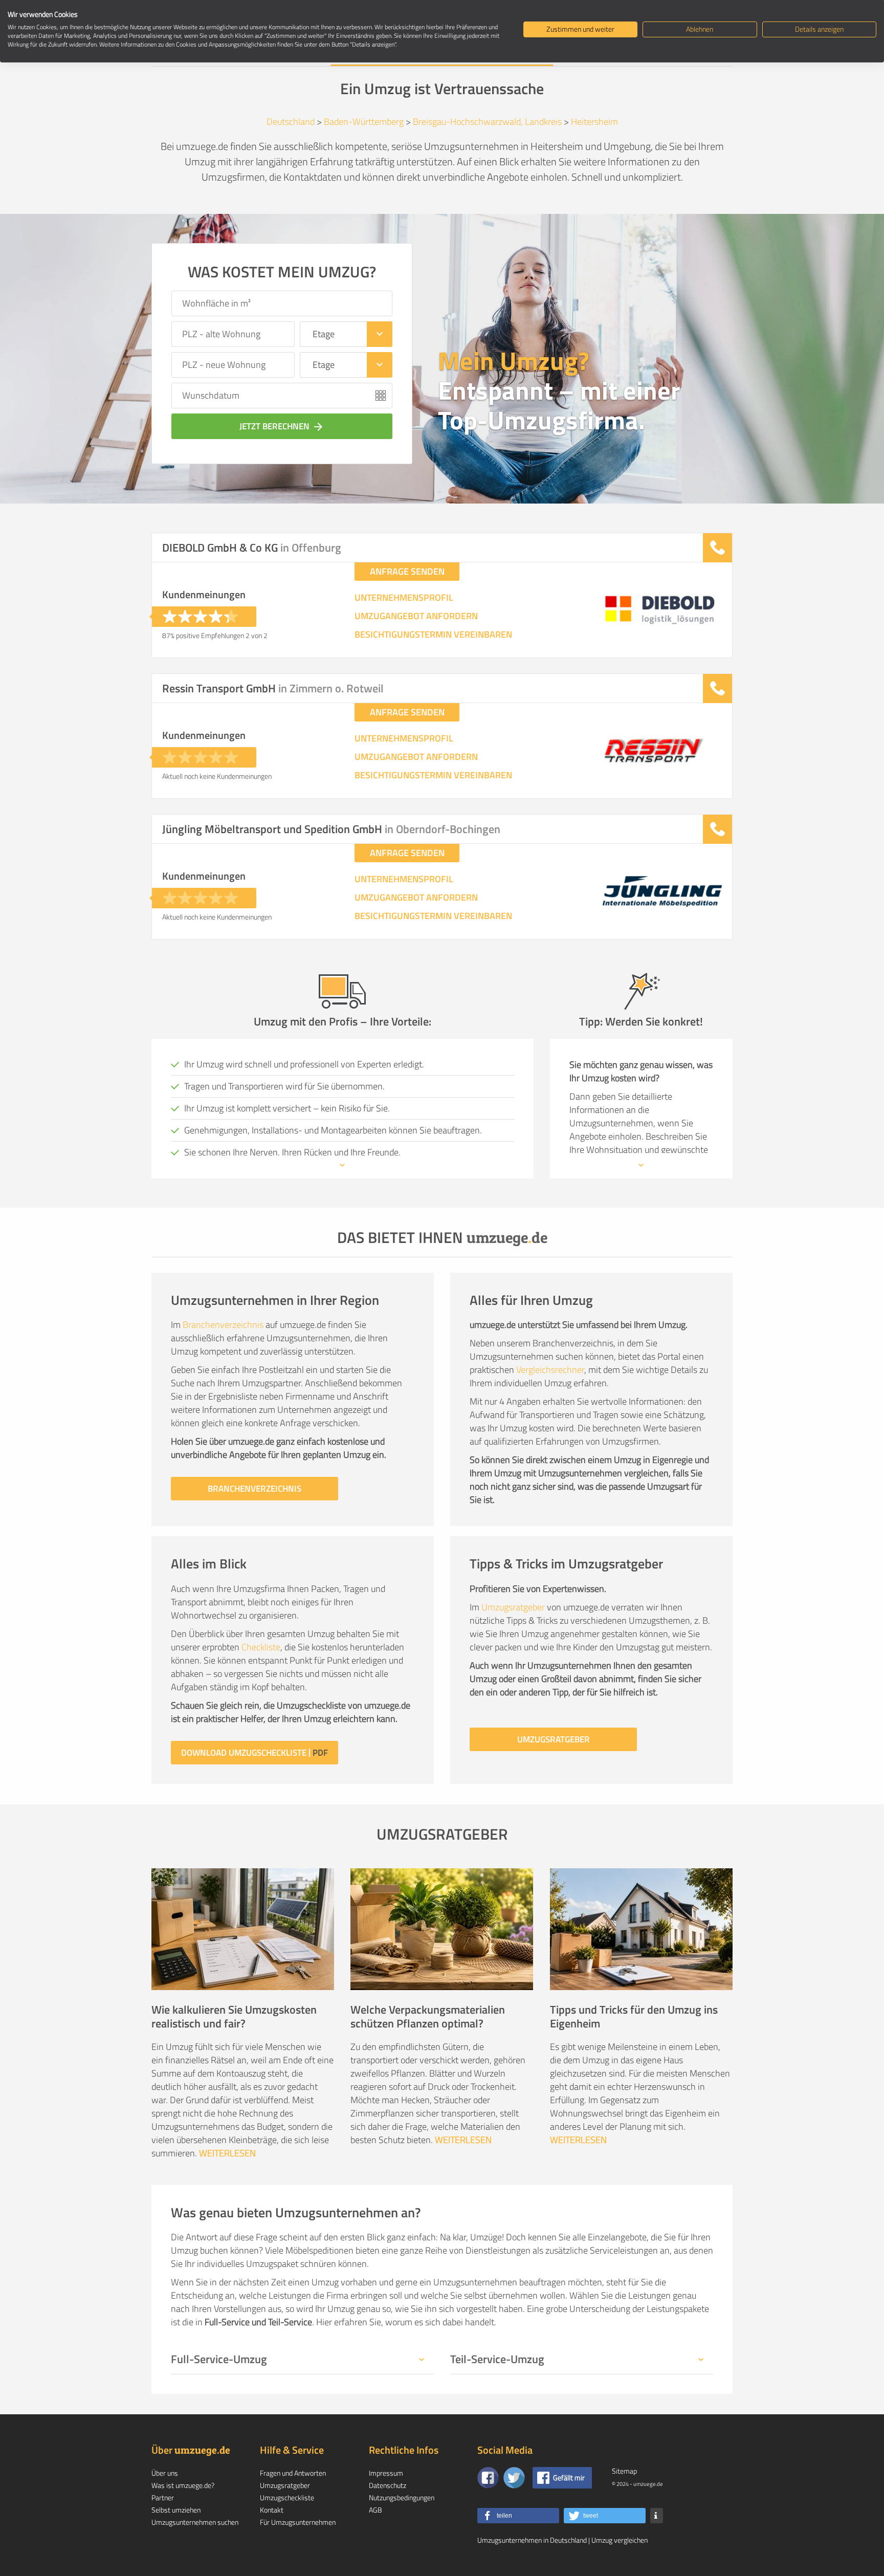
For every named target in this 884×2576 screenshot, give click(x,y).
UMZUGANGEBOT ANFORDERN (416, 616)
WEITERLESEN (227, 2153)
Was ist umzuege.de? (183, 2485)
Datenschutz (388, 2485)
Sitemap (624, 2471)
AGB (375, 2510)
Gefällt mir (569, 2477)
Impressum (386, 2473)
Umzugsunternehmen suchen (195, 2522)
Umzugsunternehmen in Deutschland (532, 2540)
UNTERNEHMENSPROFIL (404, 598)
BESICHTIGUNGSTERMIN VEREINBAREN (433, 635)
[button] (518, 2516)
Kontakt (272, 2510)
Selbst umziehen (176, 2510)
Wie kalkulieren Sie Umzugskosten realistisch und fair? (234, 2016)
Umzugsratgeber (513, 1607)
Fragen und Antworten (293, 2473)
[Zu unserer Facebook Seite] (488, 2478)
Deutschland (291, 122)
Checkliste (261, 1647)
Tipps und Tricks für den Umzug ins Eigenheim (634, 2016)
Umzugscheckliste (287, 2497)
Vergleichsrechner (550, 1370)
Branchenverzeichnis (223, 1325)
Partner (163, 2497)
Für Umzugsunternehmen (298, 2522)
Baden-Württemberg (364, 122)
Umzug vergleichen (620, 2540)
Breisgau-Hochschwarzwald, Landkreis (487, 122)
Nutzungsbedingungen (402, 2497)
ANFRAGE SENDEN (407, 571)
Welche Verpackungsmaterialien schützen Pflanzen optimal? (428, 2016)
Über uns (165, 2473)
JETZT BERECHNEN (282, 426)
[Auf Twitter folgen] (514, 2478)
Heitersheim (594, 122)
